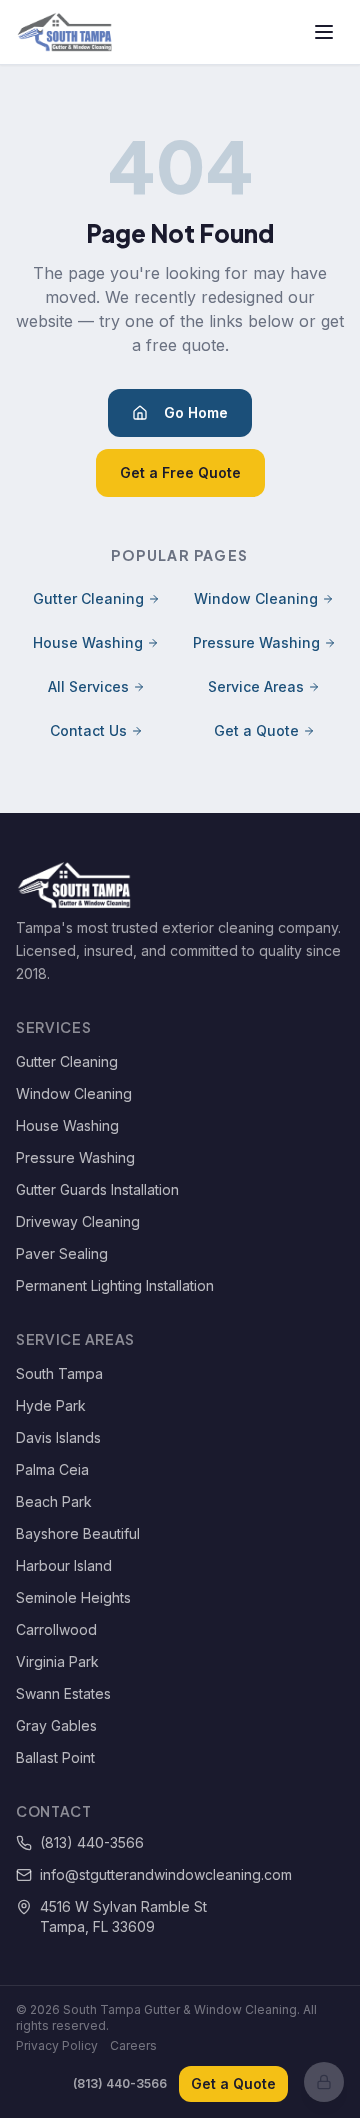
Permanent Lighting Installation (115, 1285)
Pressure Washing (256, 642)
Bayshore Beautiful (78, 1533)
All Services (88, 686)
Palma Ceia (52, 1469)
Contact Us (88, 730)
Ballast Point (55, 1757)
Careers (133, 2045)
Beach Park (54, 1501)
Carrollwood (56, 1629)
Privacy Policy (57, 2045)
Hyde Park (51, 1405)
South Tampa (59, 1373)
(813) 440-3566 (92, 1842)
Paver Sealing (62, 1253)
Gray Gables (56, 1725)
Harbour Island (64, 1565)
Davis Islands (58, 1437)
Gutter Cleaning (88, 598)
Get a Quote (256, 730)
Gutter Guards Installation (97, 1189)
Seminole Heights (73, 1597)
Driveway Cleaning (78, 1221)
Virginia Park (57, 1661)
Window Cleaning (256, 598)
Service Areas (256, 686)
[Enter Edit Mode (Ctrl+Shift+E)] (324, 2082)
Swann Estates (63, 1693)
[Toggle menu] (324, 32)
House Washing (88, 642)
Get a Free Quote (180, 472)
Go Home (196, 412)
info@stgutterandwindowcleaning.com (166, 1874)
